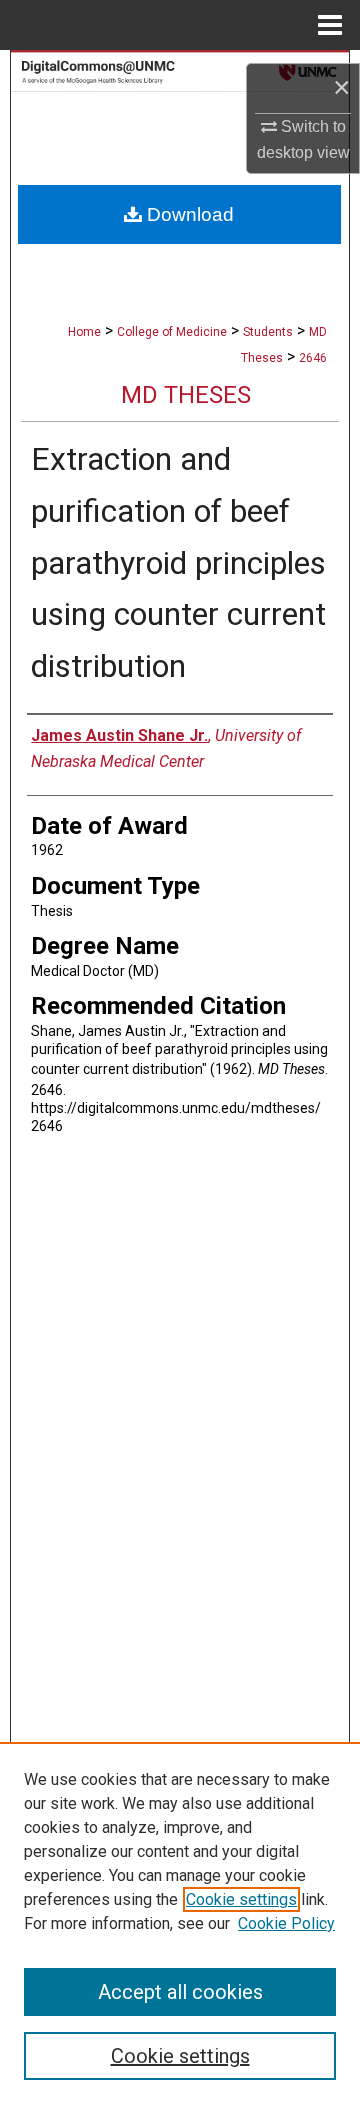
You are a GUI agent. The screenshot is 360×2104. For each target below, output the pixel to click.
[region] (180, 1923)
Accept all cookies (180, 1992)
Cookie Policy (286, 1923)
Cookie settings (241, 1899)
